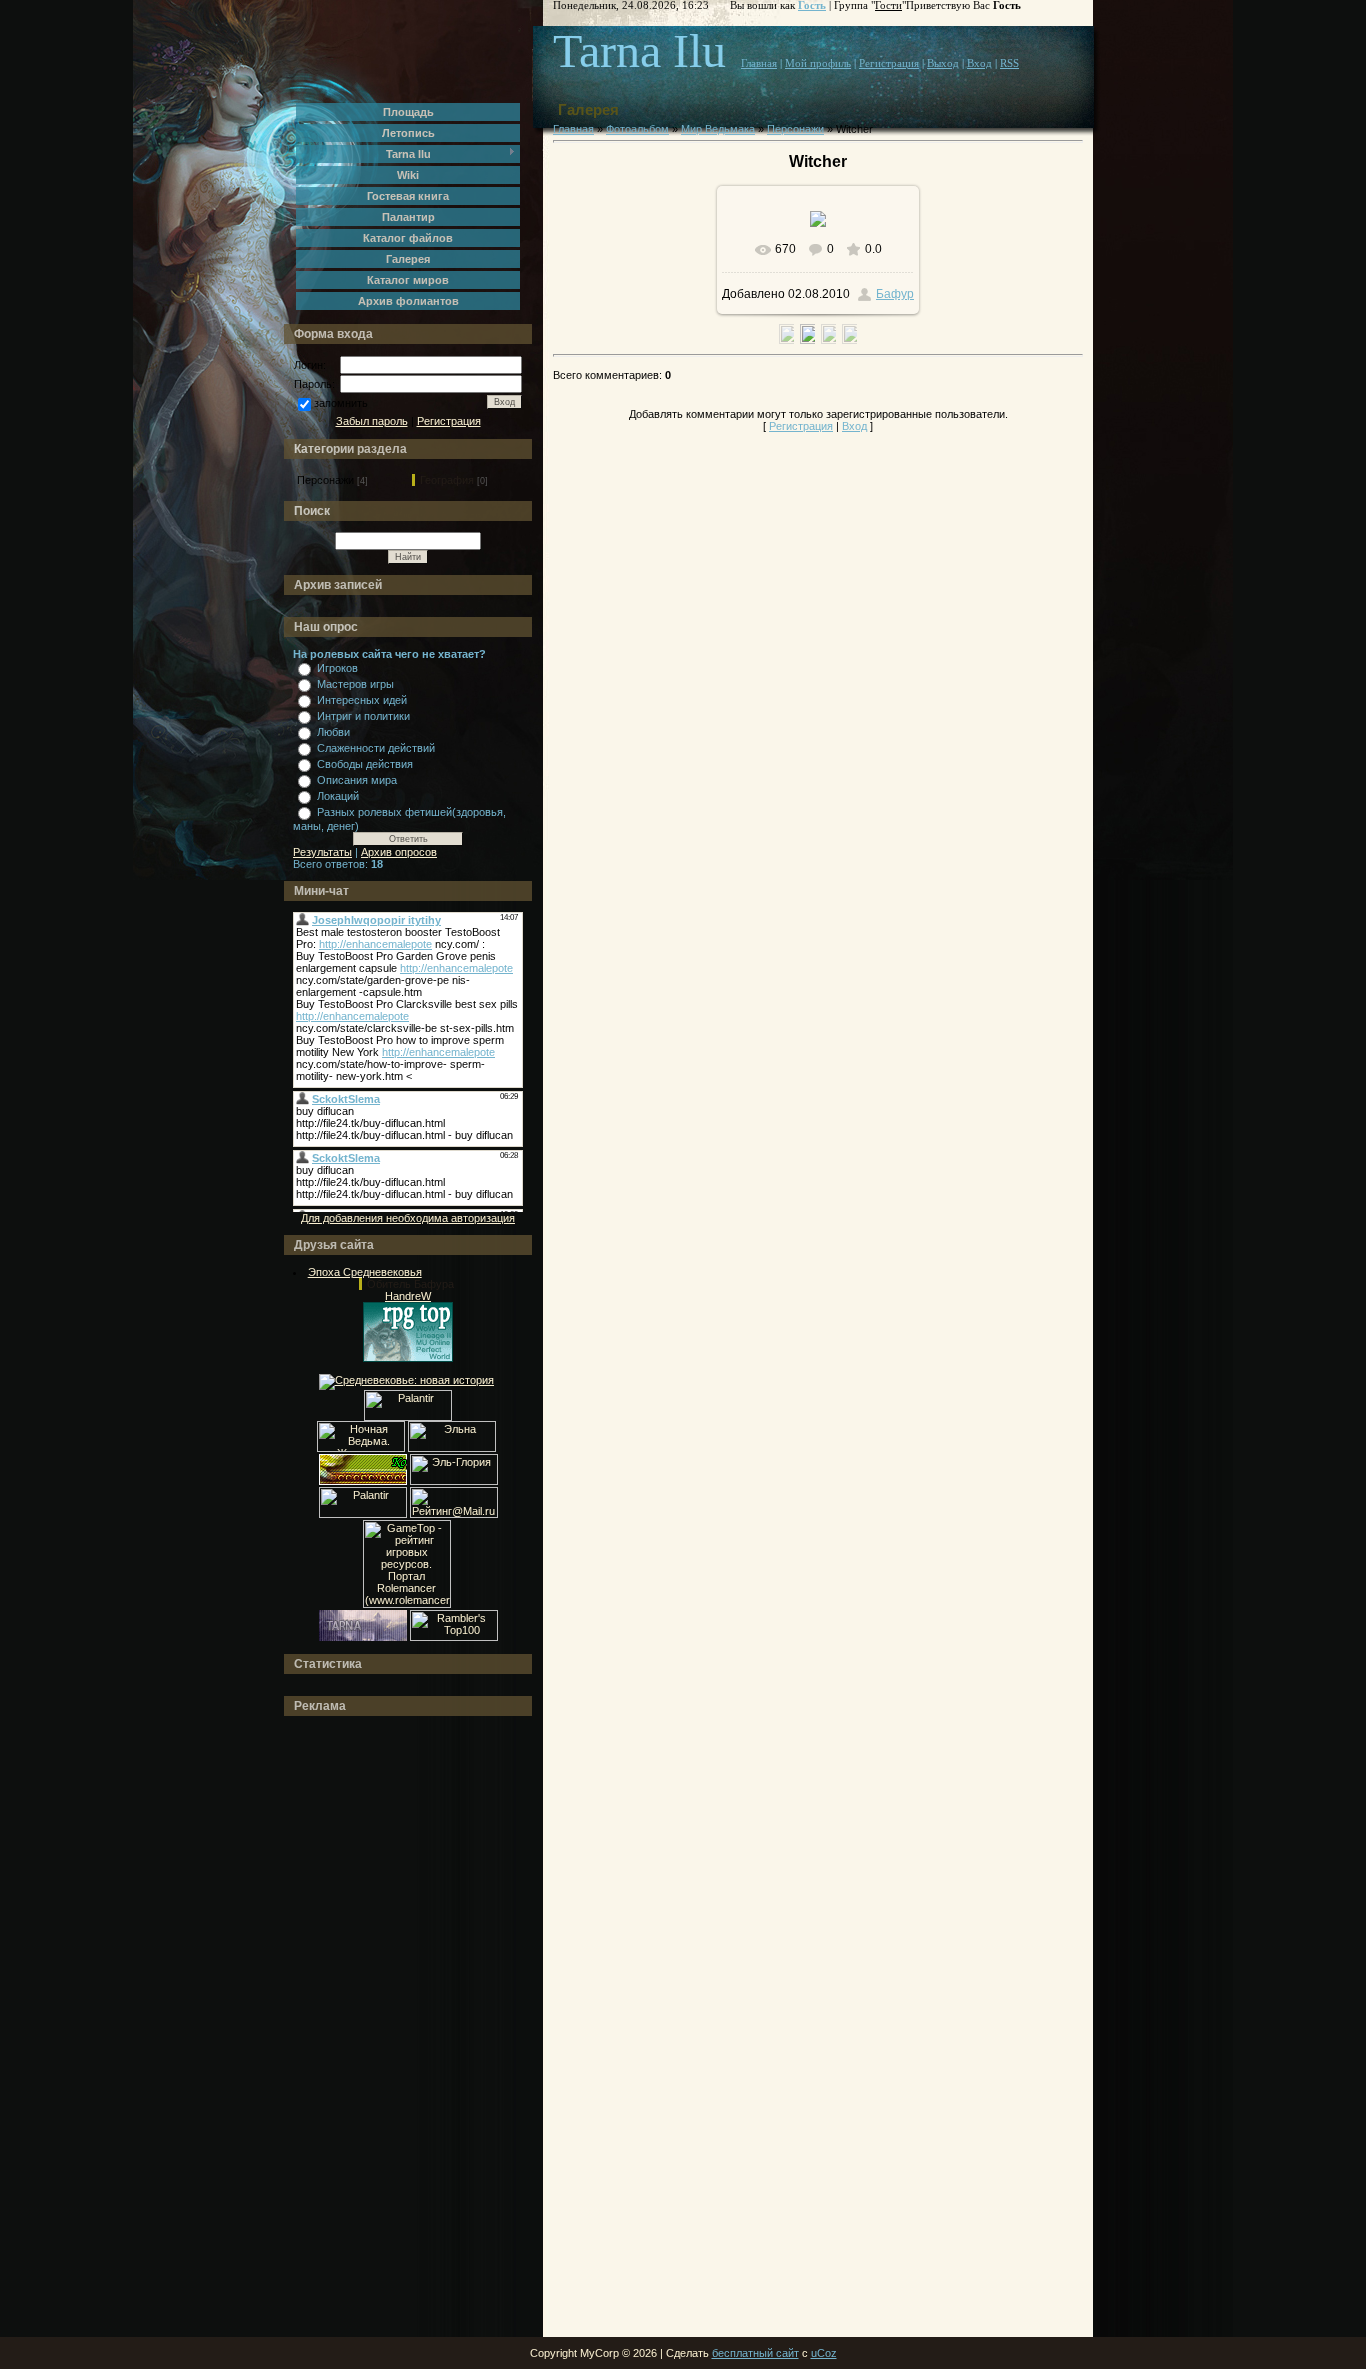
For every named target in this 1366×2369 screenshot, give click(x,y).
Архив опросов (399, 852)
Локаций (338, 796)
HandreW (408, 1296)
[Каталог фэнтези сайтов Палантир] (408, 1417)
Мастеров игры (355, 684)
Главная (759, 63)
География (447, 480)
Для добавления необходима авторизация (408, 1218)
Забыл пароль (372, 421)
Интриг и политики (363, 716)
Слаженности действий (376, 748)
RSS (1009, 63)
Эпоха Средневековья (365, 1272)
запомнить (341, 403)
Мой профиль (818, 63)
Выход (943, 63)
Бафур (895, 294)
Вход (979, 63)
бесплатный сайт (755, 2353)
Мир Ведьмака (718, 129)
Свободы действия (365, 764)
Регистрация (449, 421)
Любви (333, 732)
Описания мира (357, 780)
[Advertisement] (373, 2027)
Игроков (337, 668)
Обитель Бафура (410, 1284)
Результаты (322, 852)
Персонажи (325, 480)
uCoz (824, 2353)
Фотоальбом (637, 129)
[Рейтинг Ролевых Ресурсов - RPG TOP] (408, 1358)
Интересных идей (362, 700)
